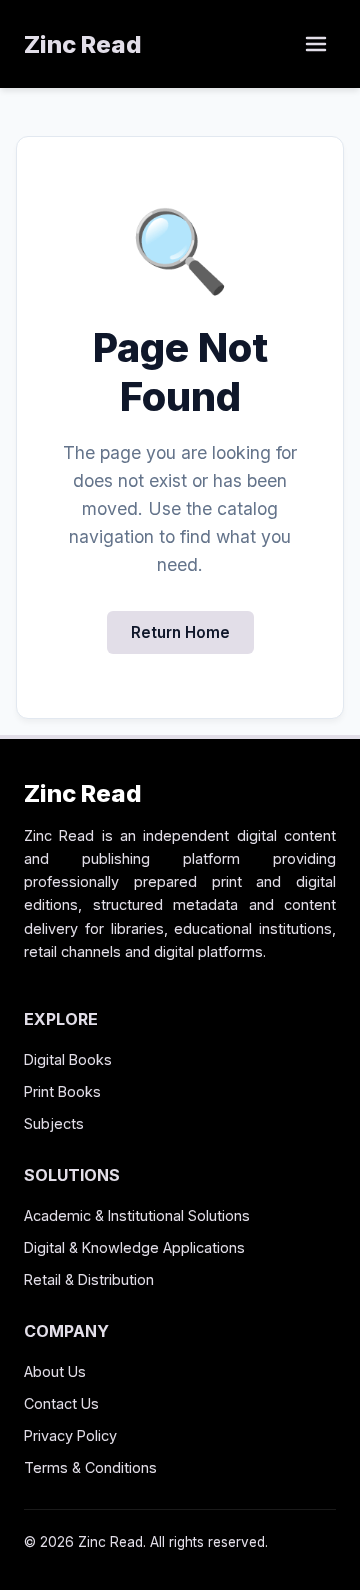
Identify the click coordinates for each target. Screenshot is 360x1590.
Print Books (62, 1091)
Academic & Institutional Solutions (137, 1215)
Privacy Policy (70, 1435)
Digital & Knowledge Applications (134, 1247)
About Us (55, 1371)
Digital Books (68, 1059)
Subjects (54, 1123)
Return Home (180, 632)
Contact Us (61, 1403)
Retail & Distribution (89, 1279)
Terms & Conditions (90, 1467)
